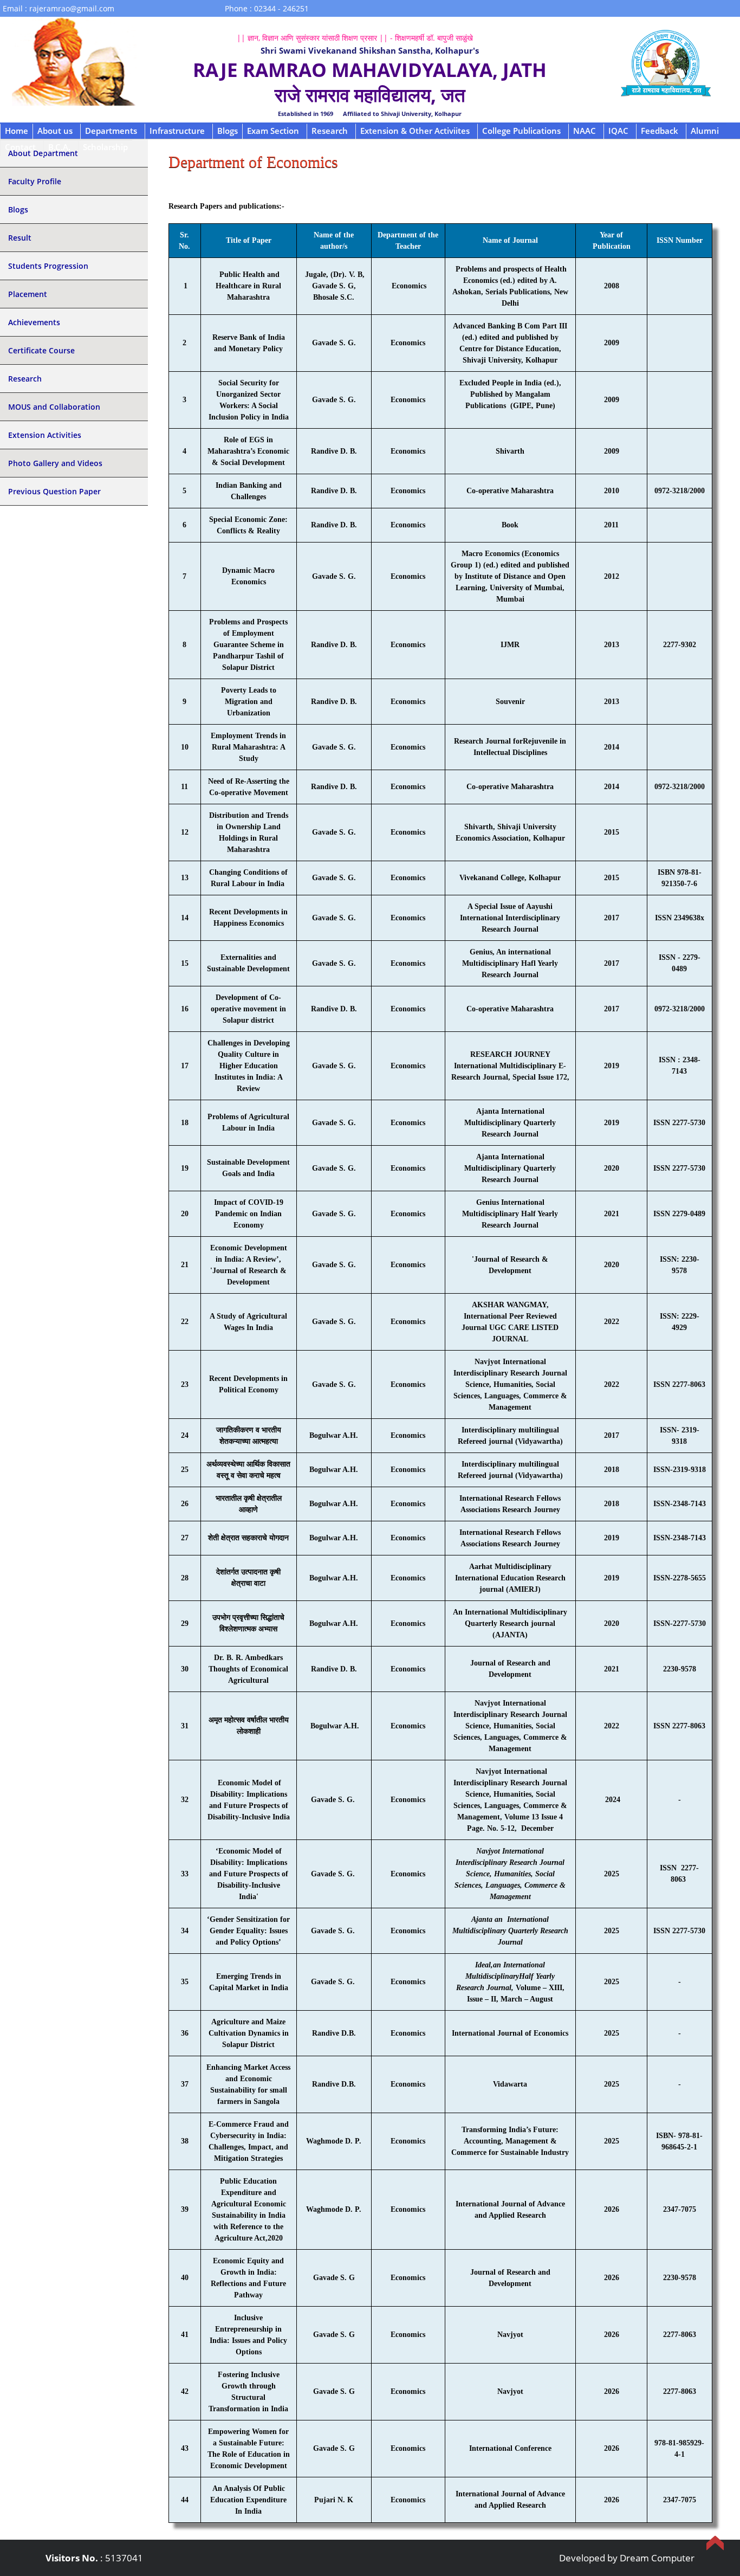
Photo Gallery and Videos (55, 463)
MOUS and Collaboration (54, 407)
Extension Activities (45, 435)
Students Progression (48, 266)
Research (330, 131)
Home (17, 131)
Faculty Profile (35, 181)
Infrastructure (177, 131)
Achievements (34, 322)
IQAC (618, 131)
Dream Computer (657, 2558)
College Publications (521, 131)
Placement (28, 294)
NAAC (585, 131)
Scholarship (105, 147)
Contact (20, 147)
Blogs (228, 131)
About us (55, 131)
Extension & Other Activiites (415, 131)
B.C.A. (59, 147)
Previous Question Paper (54, 491)
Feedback (660, 131)
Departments (111, 131)
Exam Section (273, 131)
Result (20, 238)
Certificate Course (41, 350)
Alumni (705, 131)
